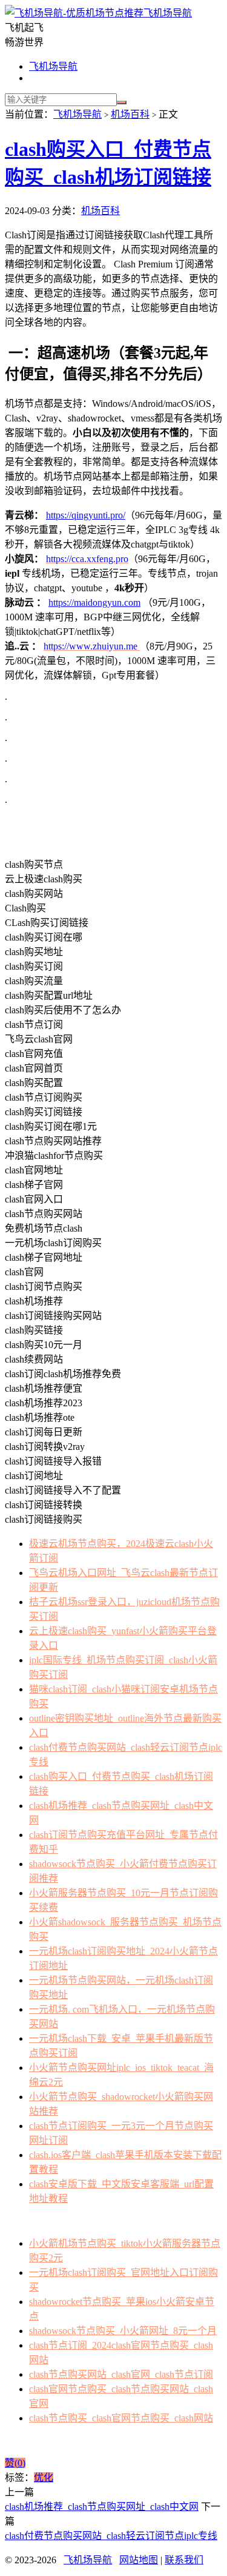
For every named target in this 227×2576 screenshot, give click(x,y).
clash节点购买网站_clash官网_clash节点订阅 (121, 2374)
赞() (15, 2463)
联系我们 (184, 2560)
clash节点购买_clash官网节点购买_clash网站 (121, 2418)
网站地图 (139, 2560)
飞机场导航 (168, 13)
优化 (44, 2477)
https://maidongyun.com (94, 602)
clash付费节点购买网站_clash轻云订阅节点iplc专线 (111, 2536)
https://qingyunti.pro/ (86, 515)
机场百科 (130, 114)
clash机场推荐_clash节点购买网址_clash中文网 (102, 2507)
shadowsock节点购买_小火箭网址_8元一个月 (123, 2331)
